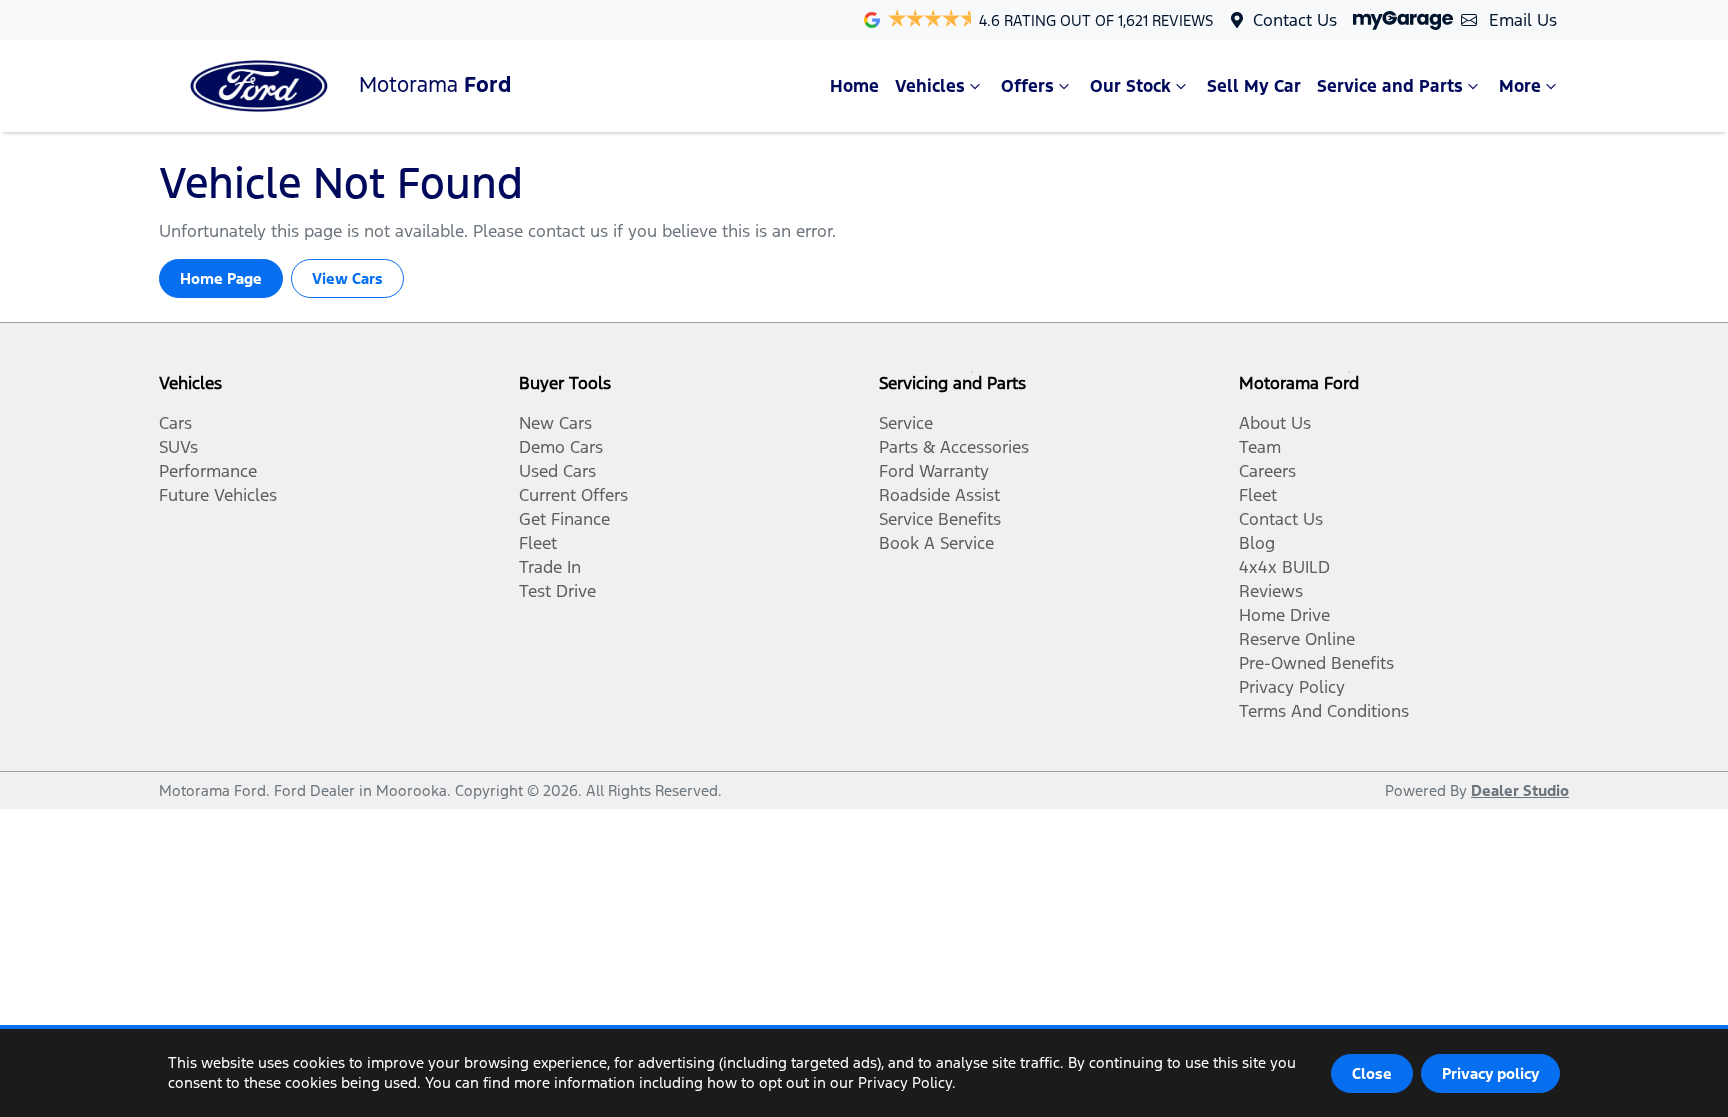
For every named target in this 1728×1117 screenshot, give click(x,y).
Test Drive (557, 591)
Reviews (1271, 591)
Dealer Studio (1520, 790)
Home (854, 86)
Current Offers (573, 495)
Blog (1257, 543)
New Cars (555, 423)
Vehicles (930, 86)
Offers (1027, 86)
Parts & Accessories (954, 447)
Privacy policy (1490, 1073)
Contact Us (1295, 20)
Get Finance (564, 519)
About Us (1275, 423)
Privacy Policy (1292, 687)
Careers (1267, 471)
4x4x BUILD (1284, 567)
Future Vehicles (218, 495)
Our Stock (1130, 86)
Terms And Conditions (1324, 711)
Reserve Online (1297, 639)
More (1520, 86)
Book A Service (936, 543)
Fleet (538, 543)
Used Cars (557, 471)
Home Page (221, 278)
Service (906, 423)
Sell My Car (1254, 86)
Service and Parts (1390, 86)
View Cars (347, 278)
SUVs (178, 447)
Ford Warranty (934, 471)
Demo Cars (561, 447)
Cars (175, 423)
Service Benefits (940, 519)
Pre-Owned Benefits (1316, 663)
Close (1372, 1073)
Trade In (550, 567)
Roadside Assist (939, 495)
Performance (208, 471)
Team (1260, 447)
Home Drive (1284, 615)
